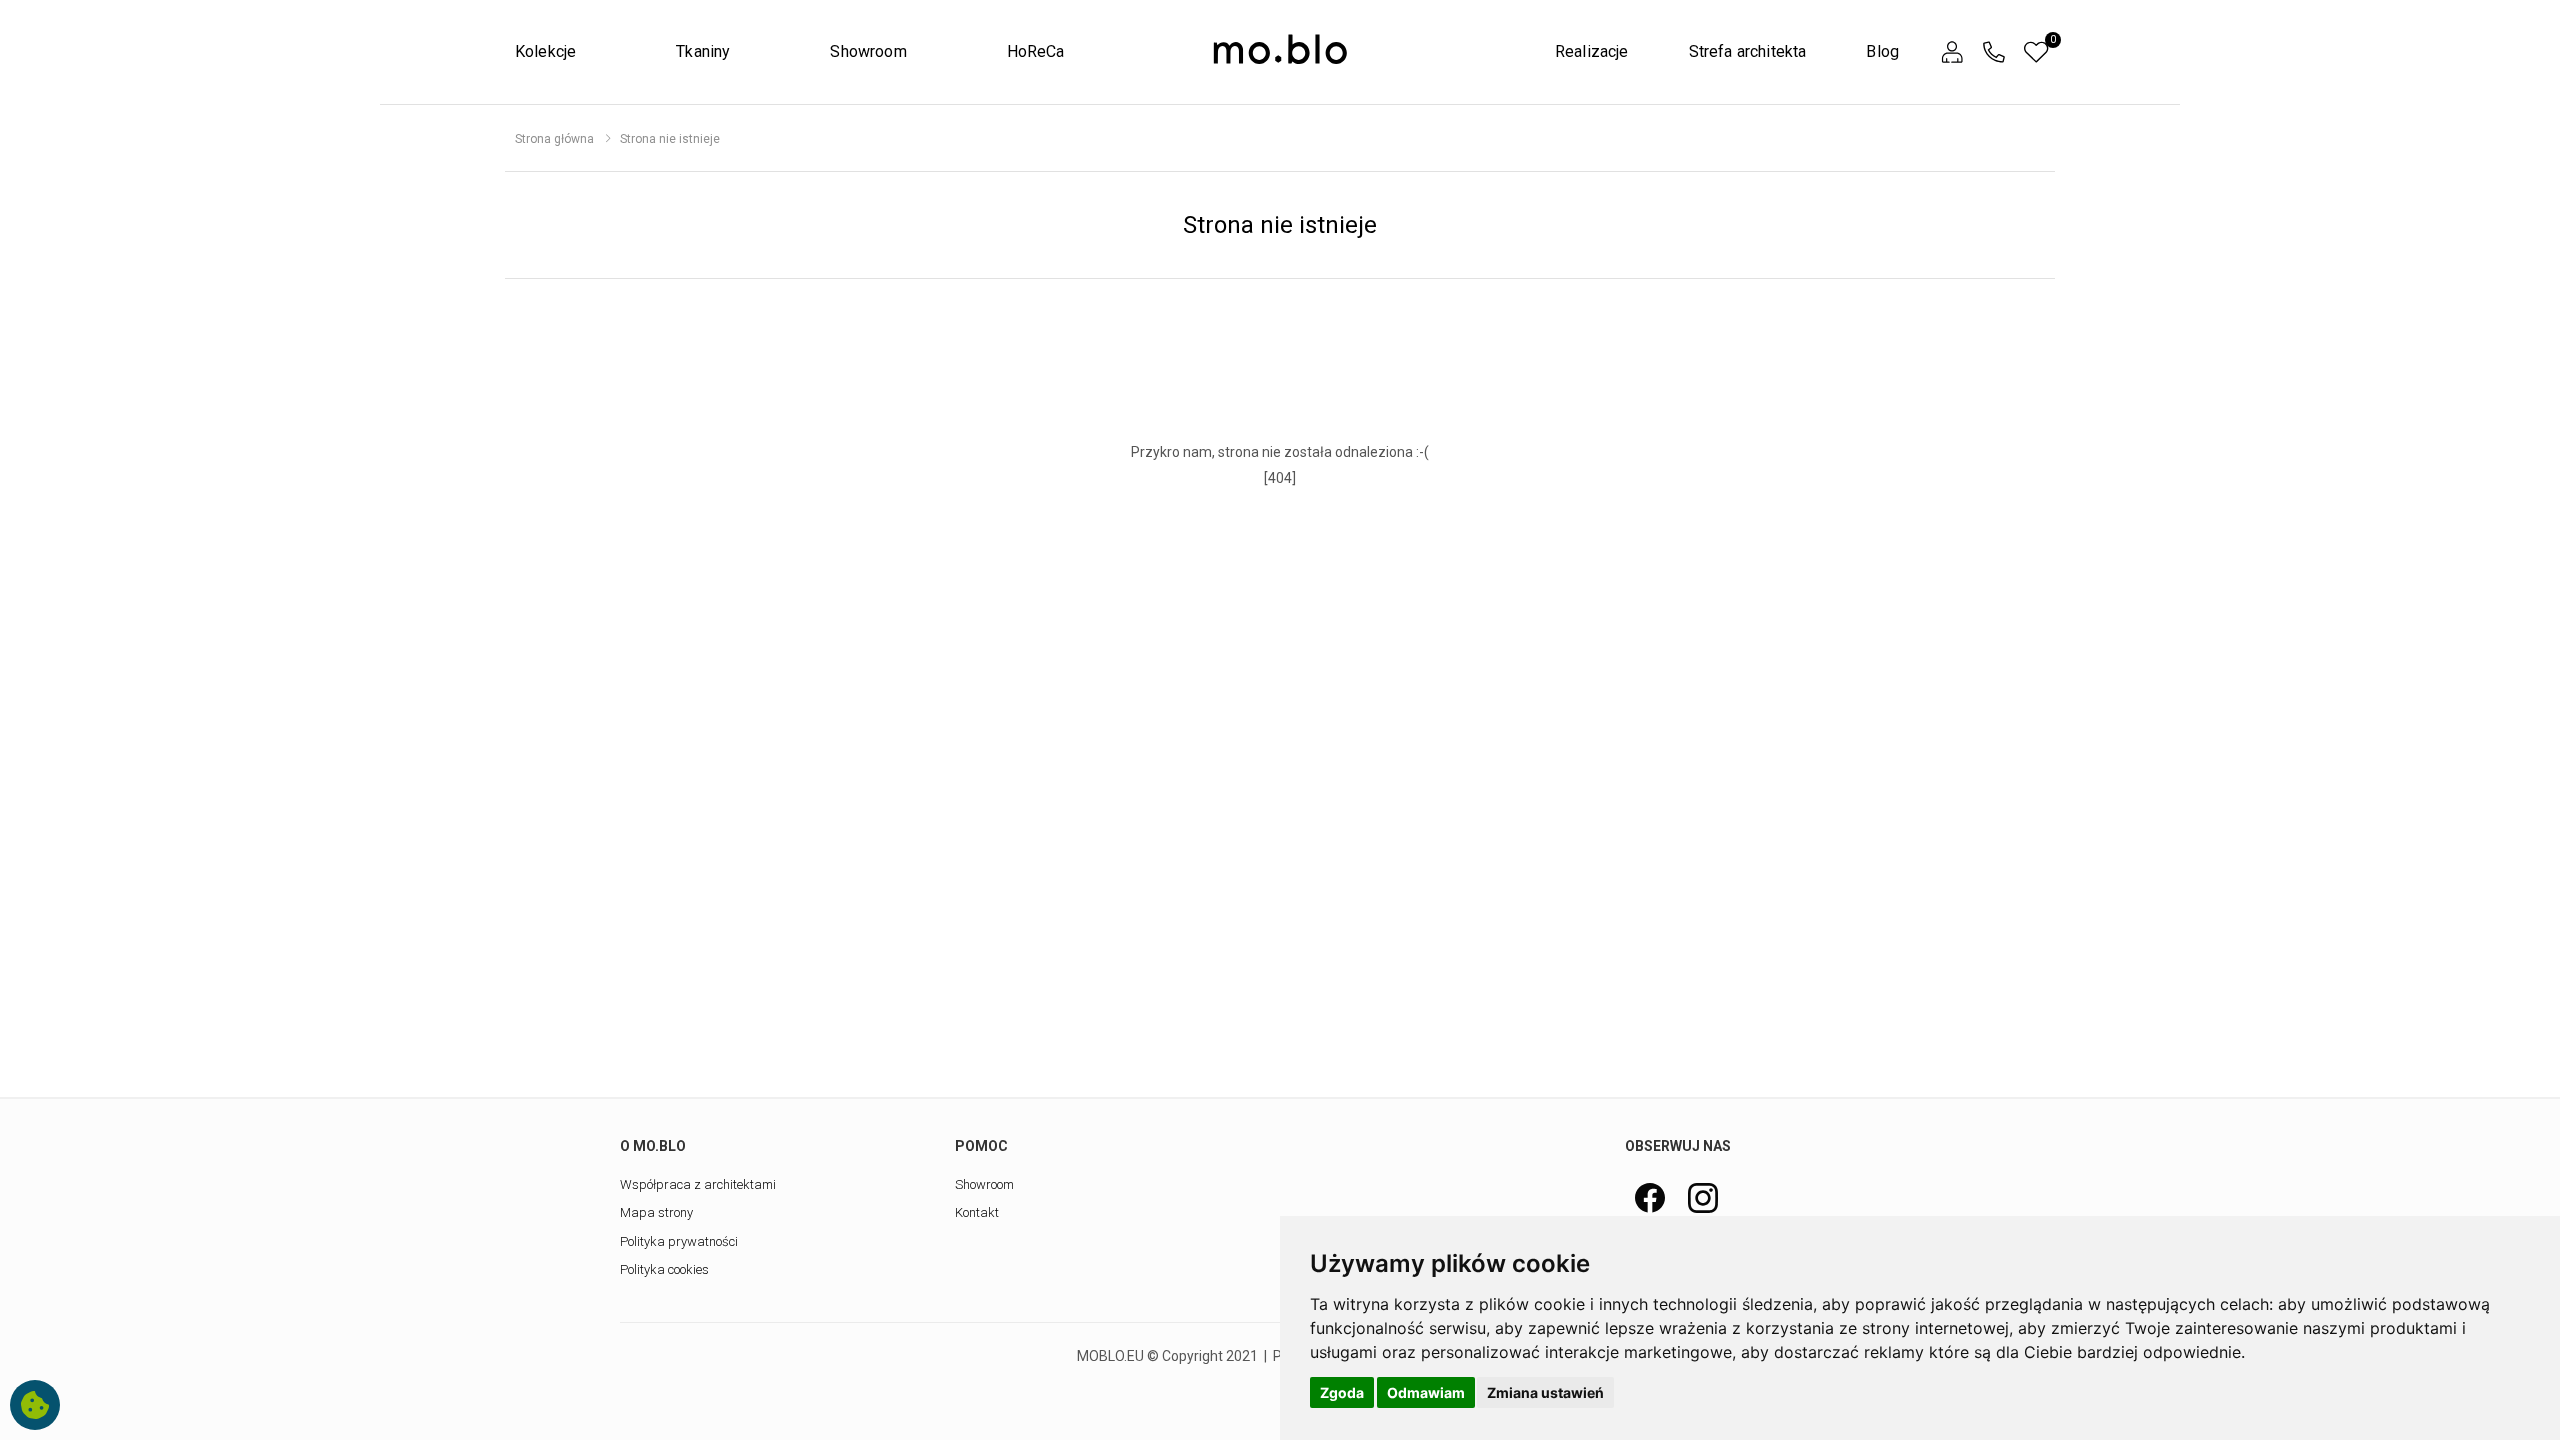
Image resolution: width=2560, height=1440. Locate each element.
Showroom (868, 51)
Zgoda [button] (1342, 1392)
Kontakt (977, 1212)
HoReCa (1036, 51)
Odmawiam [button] (1426, 1392)
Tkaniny (703, 51)
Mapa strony (656, 1212)
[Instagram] (1703, 1197)
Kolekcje (545, 51)
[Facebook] (1650, 1197)
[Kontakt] (1994, 52)
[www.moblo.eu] (1280, 50)
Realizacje (1592, 51)
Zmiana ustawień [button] (1545, 1392)
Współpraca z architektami (698, 1184)
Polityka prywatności (679, 1241)
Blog (1882, 51)
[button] (1952, 52)
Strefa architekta (1748, 51)
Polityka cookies (664, 1269)
